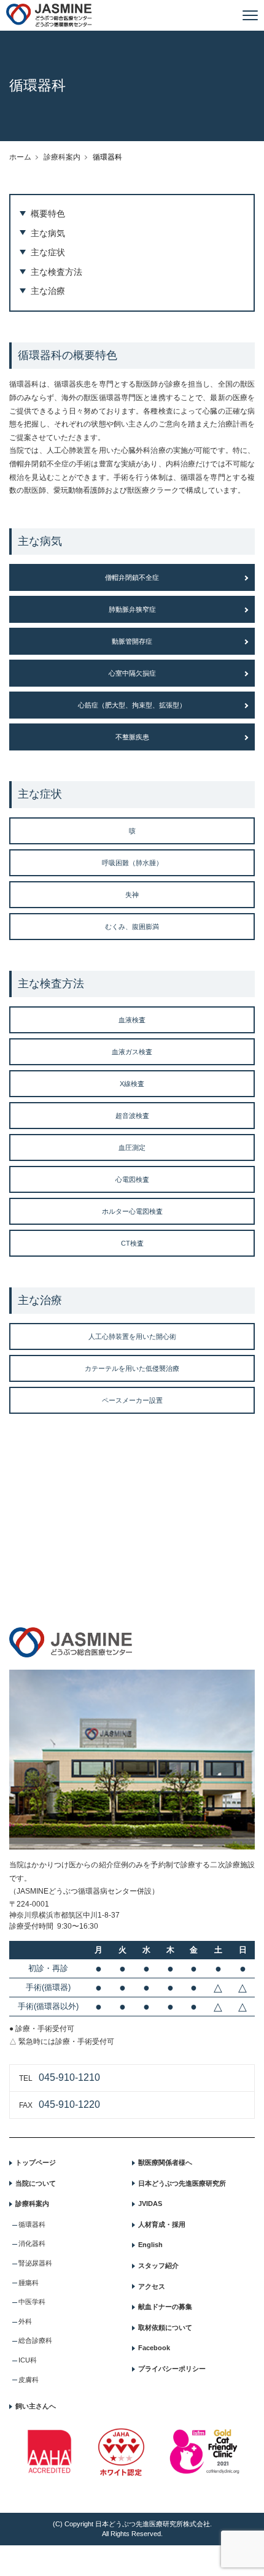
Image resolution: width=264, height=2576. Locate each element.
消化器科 (32, 2243)
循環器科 (32, 2224)
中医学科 (32, 2302)
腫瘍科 (29, 2283)
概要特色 (48, 214)
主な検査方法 (56, 272)
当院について (36, 2183)
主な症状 (48, 252)
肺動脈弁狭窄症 (132, 609)
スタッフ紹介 (158, 2266)
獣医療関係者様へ (165, 2162)
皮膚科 (29, 2380)
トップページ (36, 2162)
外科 (25, 2321)
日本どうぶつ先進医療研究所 (182, 2183)
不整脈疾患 (132, 737)
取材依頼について (165, 2327)
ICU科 (28, 2360)
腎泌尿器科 (35, 2263)
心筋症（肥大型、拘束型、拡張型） (132, 705)
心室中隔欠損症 (132, 673)
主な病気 (48, 233)
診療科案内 (62, 157)
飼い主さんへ (36, 2406)
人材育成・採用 (162, 2224)
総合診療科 (35, 2340)
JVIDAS (150, 2204)
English (150, 2245)
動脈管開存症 (132, 641)
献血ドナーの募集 (165, 2307)
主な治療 (48, 291)
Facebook (154, 2348)
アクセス (152, 2286)
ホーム (20, 157)
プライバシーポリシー (172, 2369)
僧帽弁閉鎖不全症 (132, 577)
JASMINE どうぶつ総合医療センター (49, 15)
